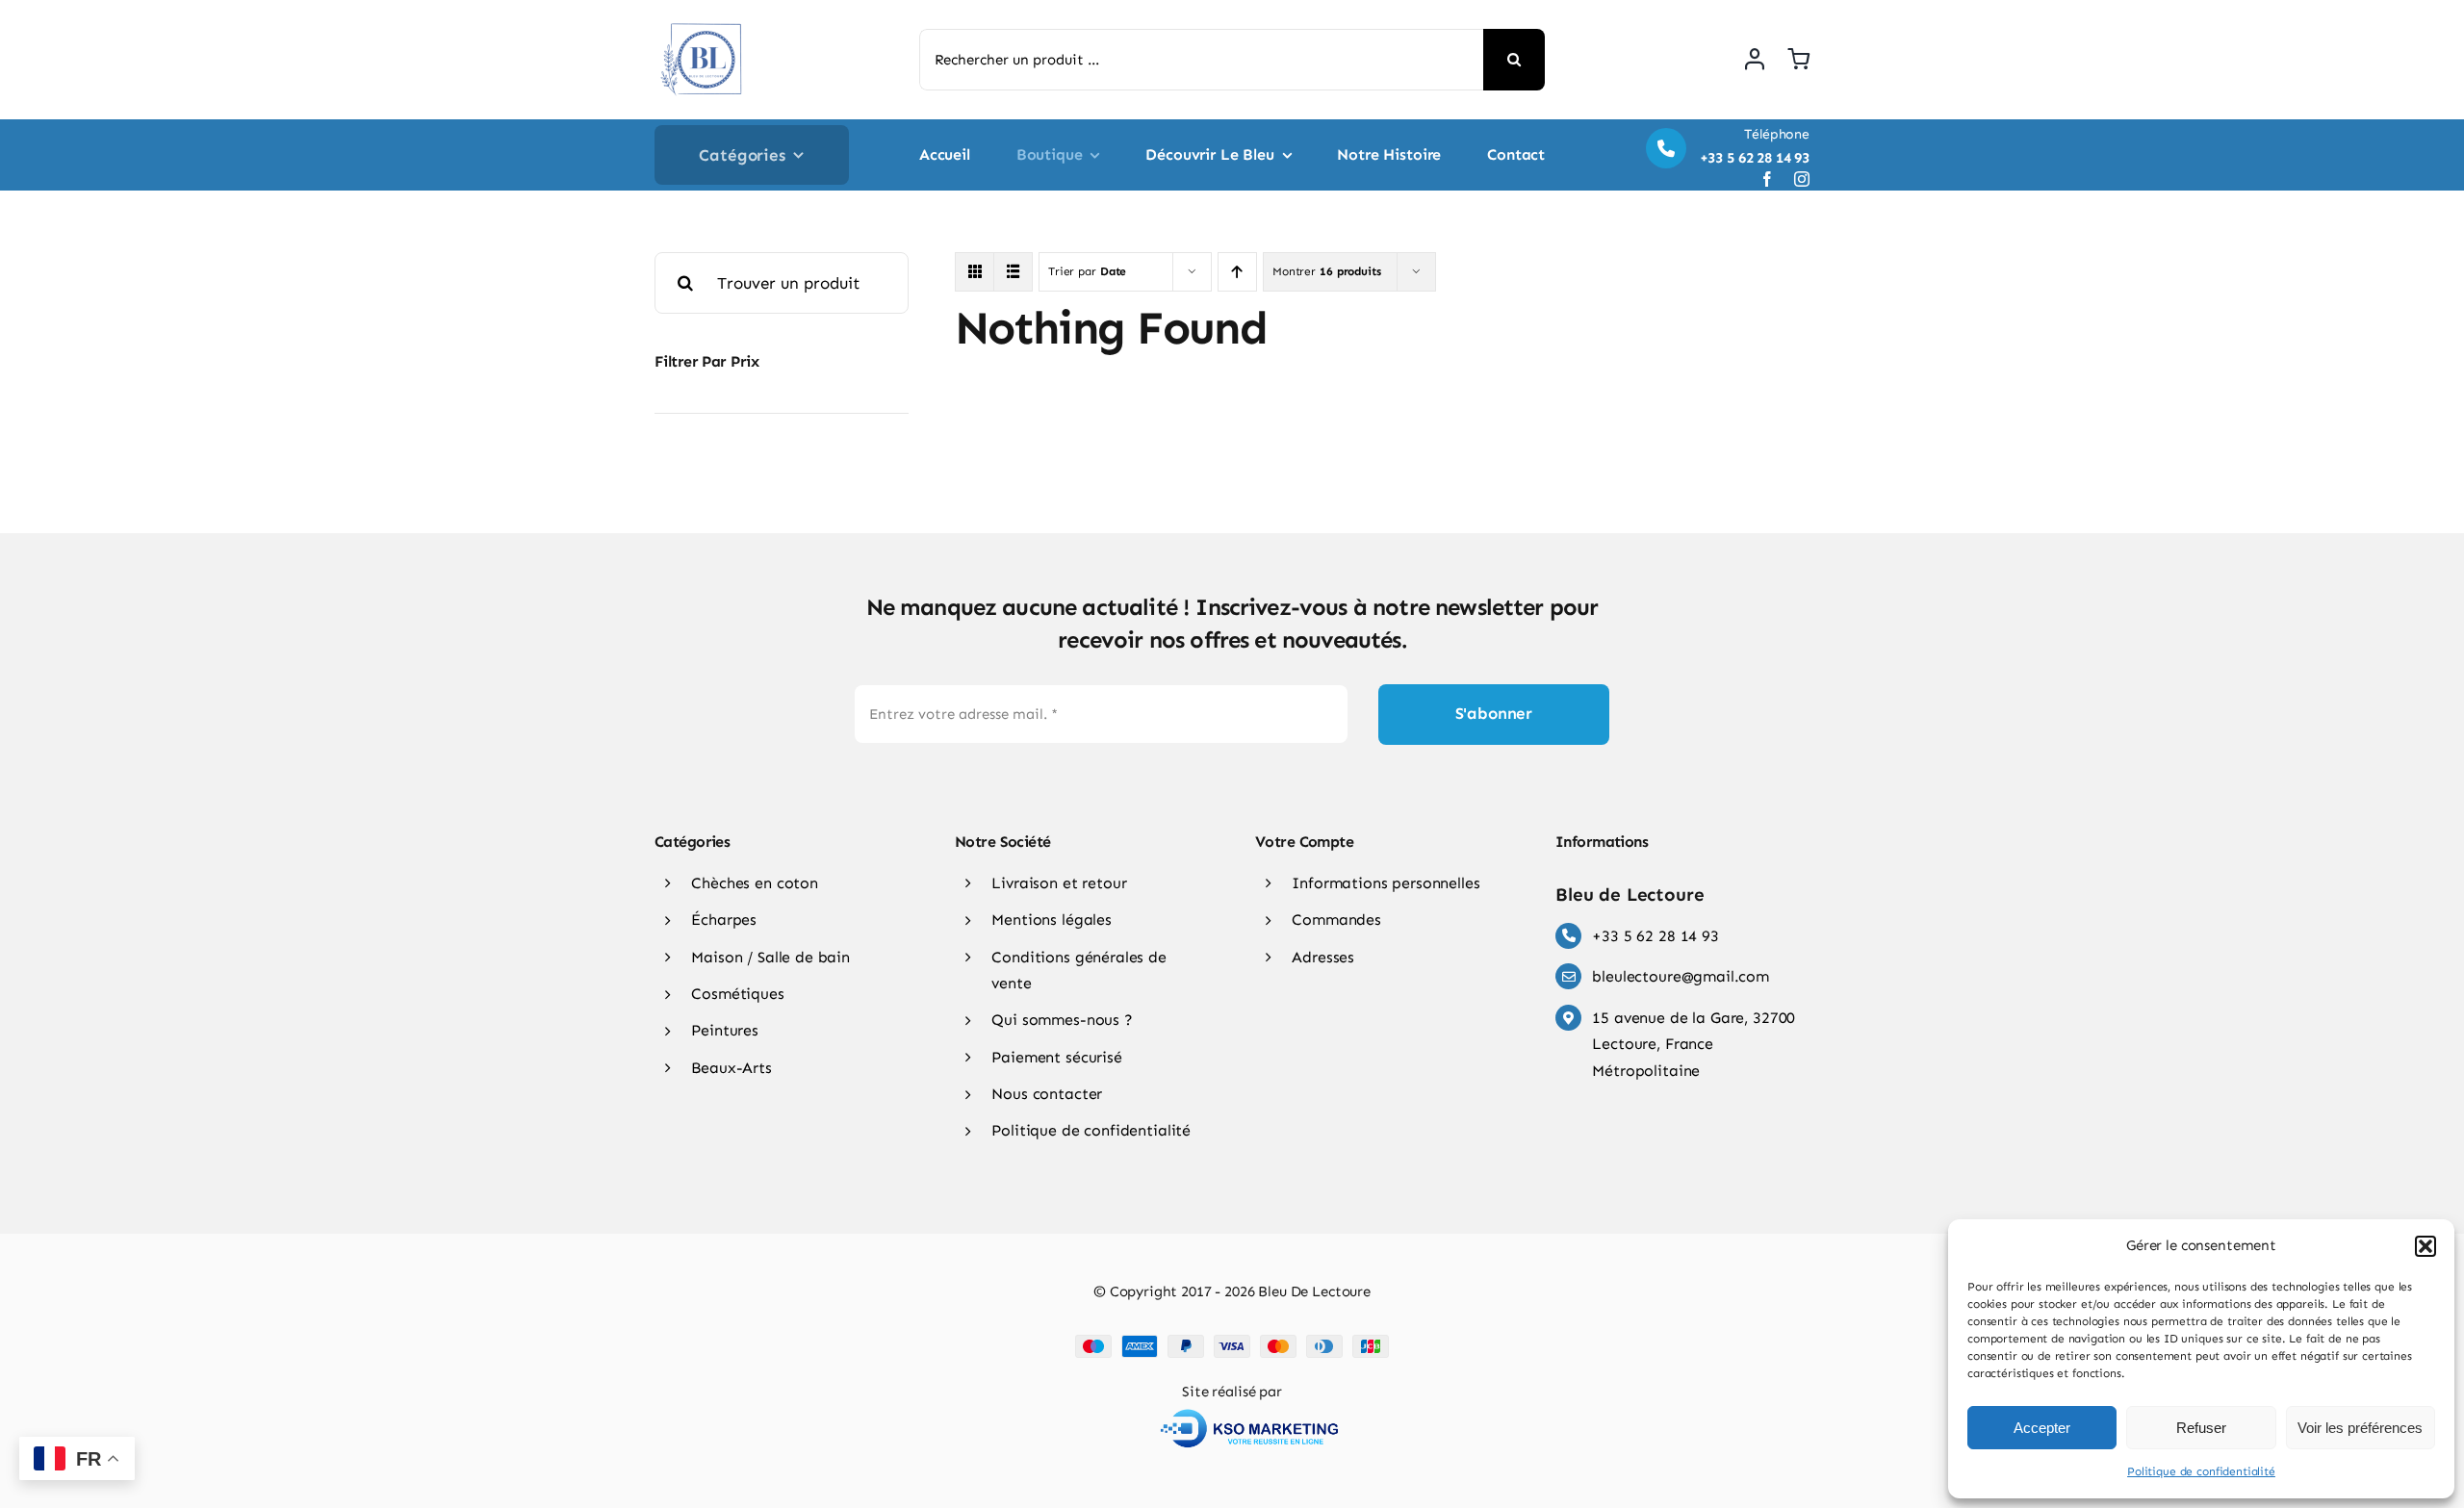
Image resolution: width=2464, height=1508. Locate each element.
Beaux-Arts (731, 1068)
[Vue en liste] (1013, 272)
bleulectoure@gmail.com (1681, 976)
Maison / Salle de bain (770, 957)
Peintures (725, 1030)
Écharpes (724, 920)
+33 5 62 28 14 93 (1655, 936)
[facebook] (1767, 179)
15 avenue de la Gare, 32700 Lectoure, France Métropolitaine (1694, 1044)
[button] (2425, 1246)
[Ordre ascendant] (1237, 272)
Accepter (2042, 1428)
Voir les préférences (2360, 1428)
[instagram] (1802, 179)
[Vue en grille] (975, 272)
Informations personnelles (1386, 883)
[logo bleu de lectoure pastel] (703, 18)
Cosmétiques (737, 994)
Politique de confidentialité (2201, 1471)
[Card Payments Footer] (1232, 1342)
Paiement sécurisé (1056, 1057)
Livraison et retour (1059, 883)
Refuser (2201, 1428)
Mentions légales (1052, 920)
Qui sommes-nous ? (1062, 1020)
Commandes (1336, 920)
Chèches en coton (755, 883)
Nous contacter (1047, 1094)
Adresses (1323, 957)
